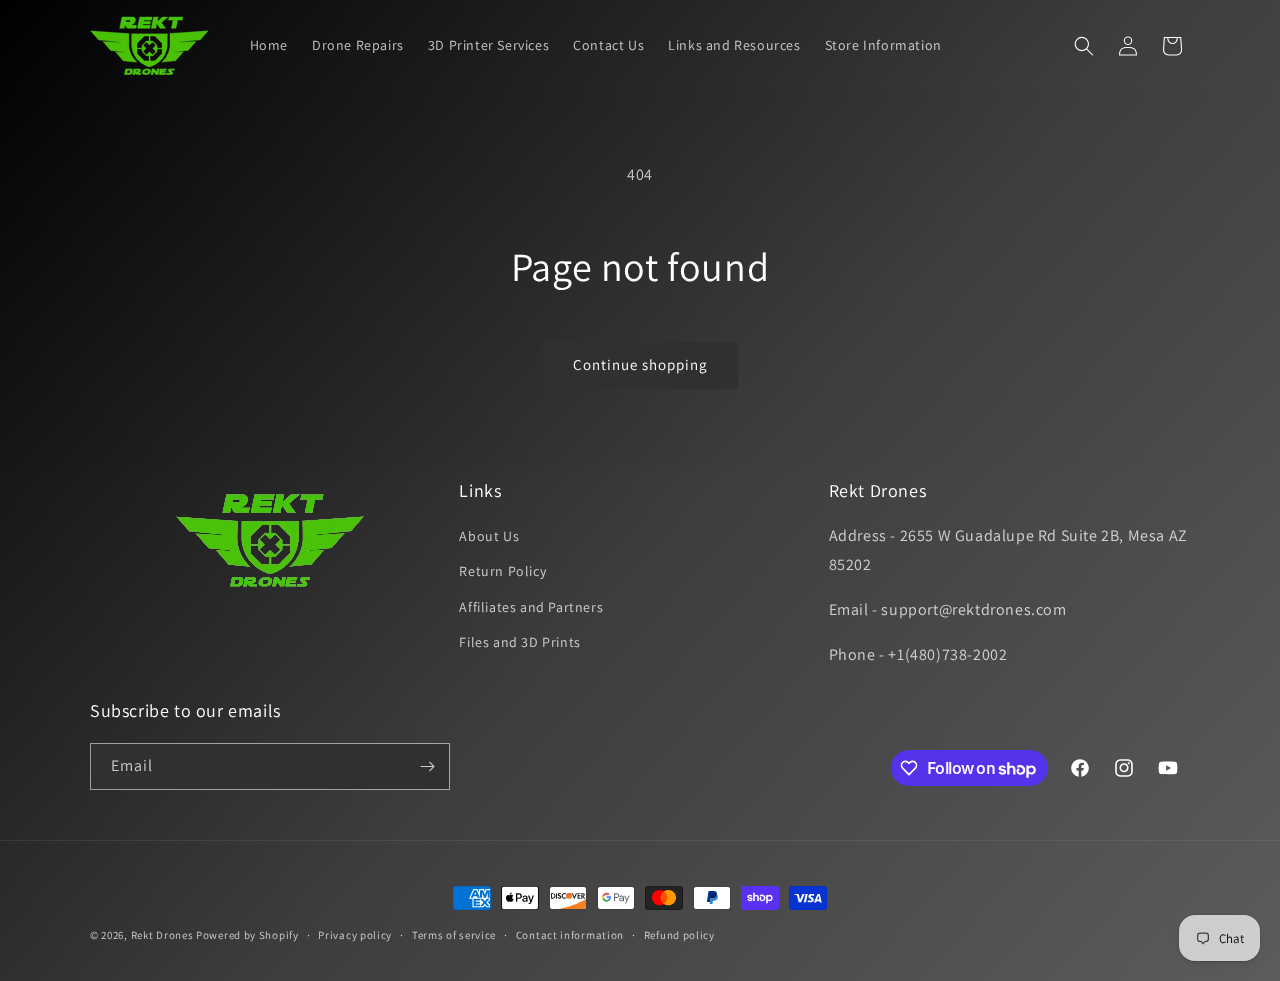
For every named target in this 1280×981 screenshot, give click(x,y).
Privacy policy (355, 935)
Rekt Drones (162, 935)
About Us (489, 536)
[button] (1084, 46)
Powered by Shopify (247, 935)
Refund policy (679, 935)
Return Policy (502, 571)
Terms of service (454, 935)
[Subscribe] (427, 766)
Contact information (570, 935)
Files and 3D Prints (519, 642)
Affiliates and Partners (531, 607)
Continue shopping (640, 364)
